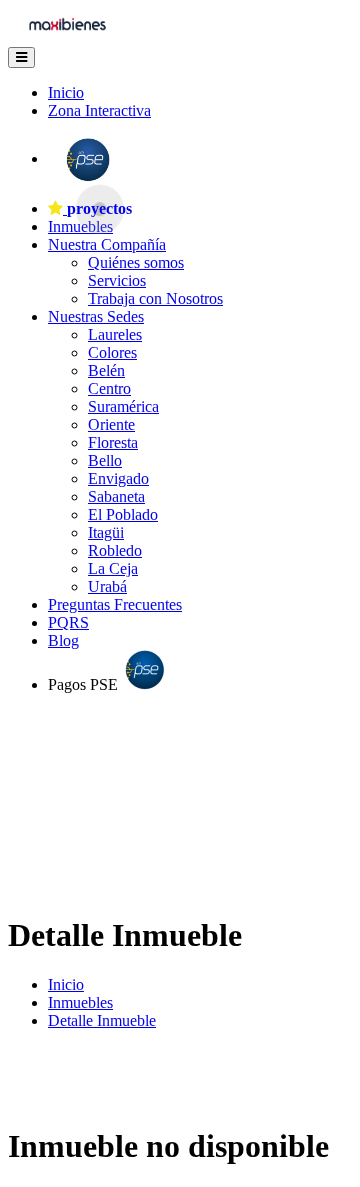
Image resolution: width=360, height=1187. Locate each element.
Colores (112, 352)
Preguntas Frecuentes (115, 604)
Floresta (113, 442)
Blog (63, 640)
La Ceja (113, 568)
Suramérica (123, 406)
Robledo (115, 550)
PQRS (68, 622)
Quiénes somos (136, 262)
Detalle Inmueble (102, 1020)
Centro (109, 388)
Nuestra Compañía (107, 244)
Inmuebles (80, 1002)
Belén (106, 370)
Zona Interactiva (99, 110)
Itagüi (106, 532)
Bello (105, 460)
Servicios (117, 280)
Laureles (115, 334)
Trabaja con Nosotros (155, 298)
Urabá (107, 586)
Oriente (111, 424)
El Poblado (123, 514)
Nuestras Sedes (96, 316)
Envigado (118, 478)
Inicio (66, 92)
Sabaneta (116, 496)
